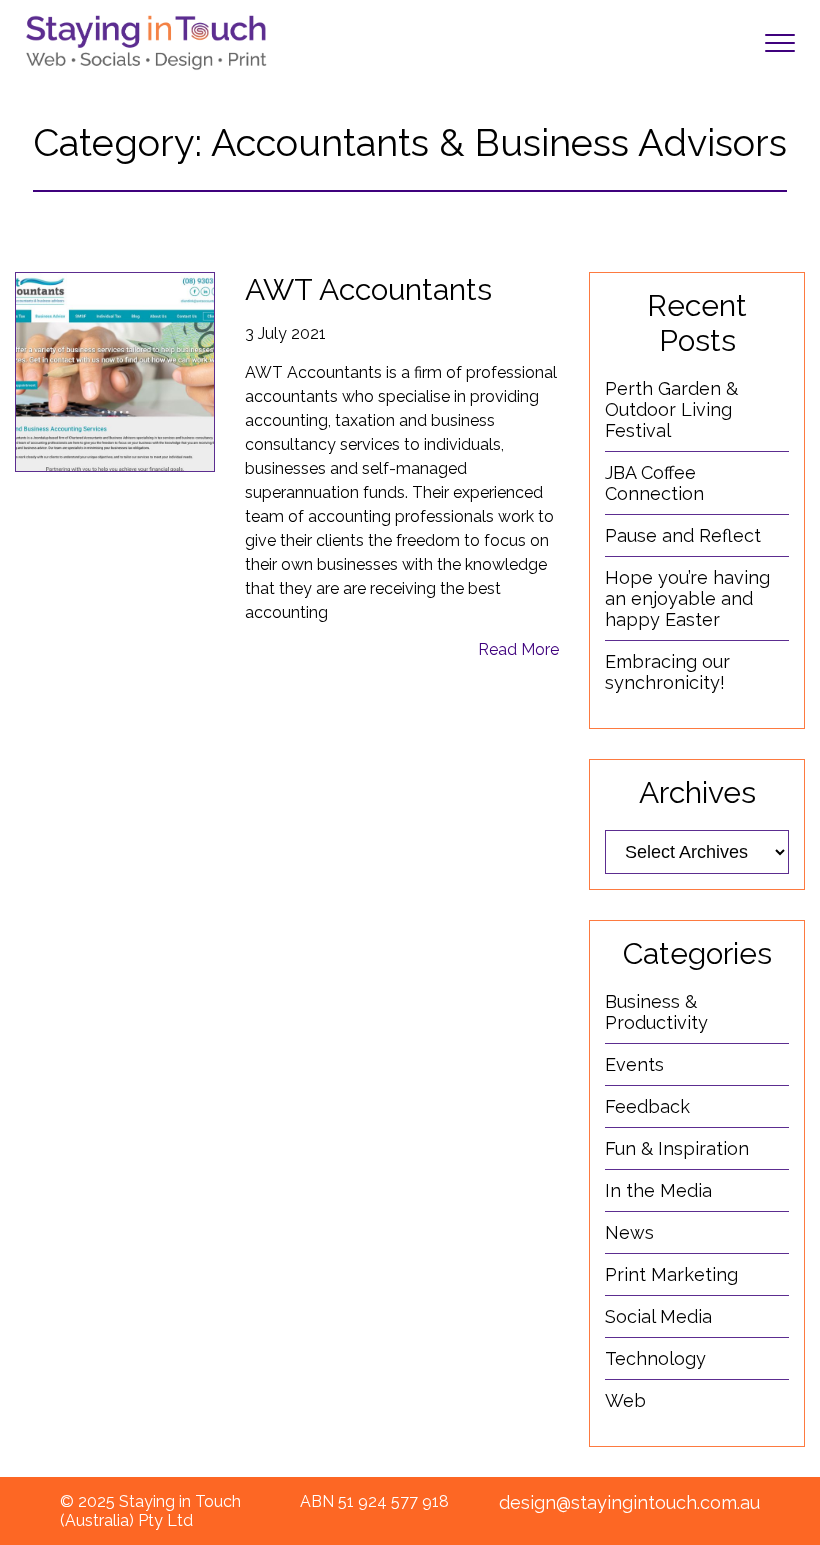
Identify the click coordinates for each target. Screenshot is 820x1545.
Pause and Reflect (683, 535)
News (629, 1232)
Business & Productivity (656, 1012)
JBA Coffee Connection (654, 483)
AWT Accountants (368, 289)
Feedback (647, 1106)
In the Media (658, 1190)
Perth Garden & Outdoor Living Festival (671, 409)
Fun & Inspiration (677, 1148)
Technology (655, 1358)
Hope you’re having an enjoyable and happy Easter (687, 598)
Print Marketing (671, 1274)
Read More (518, 649)
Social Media (658, 1316)
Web (625, 1400)
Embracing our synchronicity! (667, 672)
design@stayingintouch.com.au (629, 1502)
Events (634, 1064)
